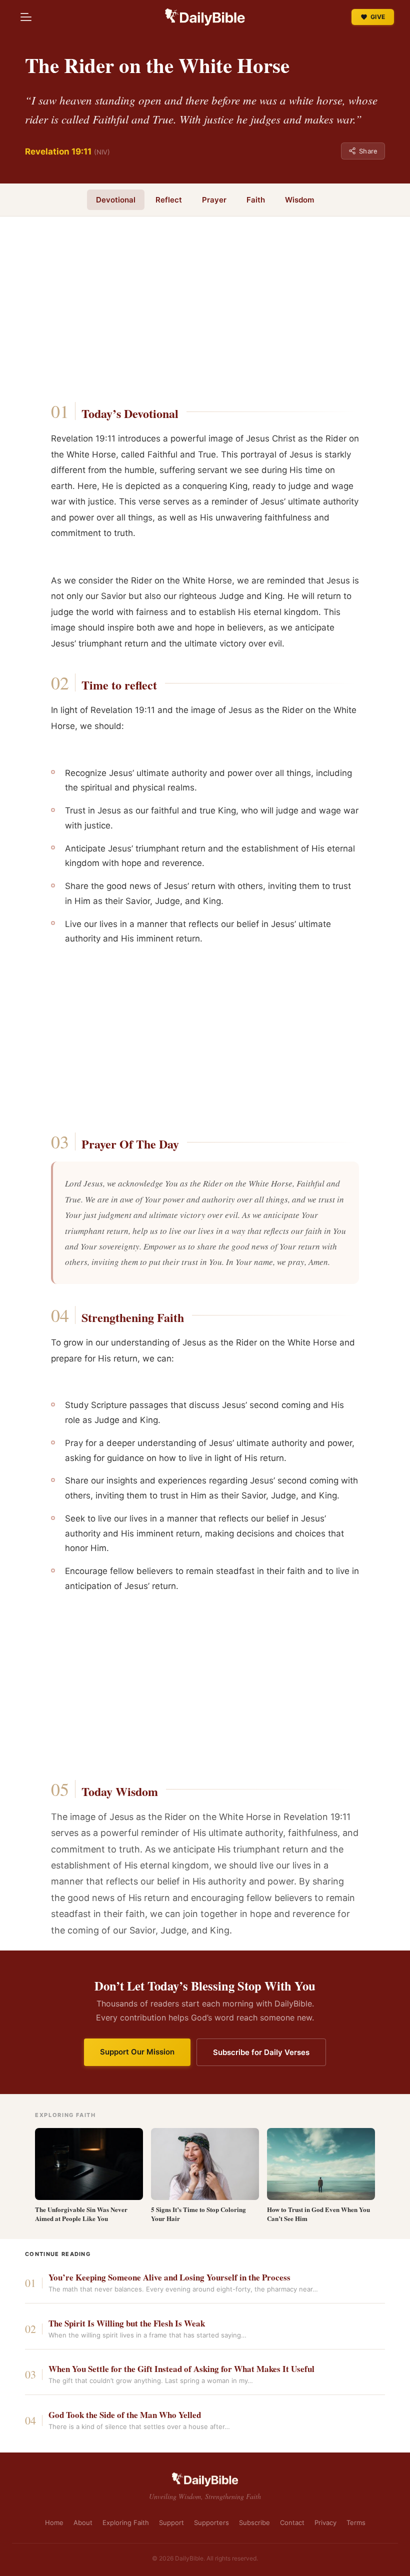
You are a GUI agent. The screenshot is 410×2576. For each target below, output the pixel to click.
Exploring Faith (126, 2522)
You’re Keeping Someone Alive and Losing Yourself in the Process (169, 2278)
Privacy (325, 2522)
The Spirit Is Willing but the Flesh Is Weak (127, 2324)
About (83, 2522)
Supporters (211, 2522)
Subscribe (254, 2522)
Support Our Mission (137, 2052)
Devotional (116, 200)
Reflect (169, 200)
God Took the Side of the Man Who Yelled (125, 2415)
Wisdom (299, 200)
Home (54, 2522)
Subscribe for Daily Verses (261, 2052)
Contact (292, 2522)
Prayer (214, 200)
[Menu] (26, 17)
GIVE (378, 17)
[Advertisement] (205, 312)
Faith (256, 200)
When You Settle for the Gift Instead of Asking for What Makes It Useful (181, 2369)
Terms (356, 2522)
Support (171, 2522)
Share (368, 151)
